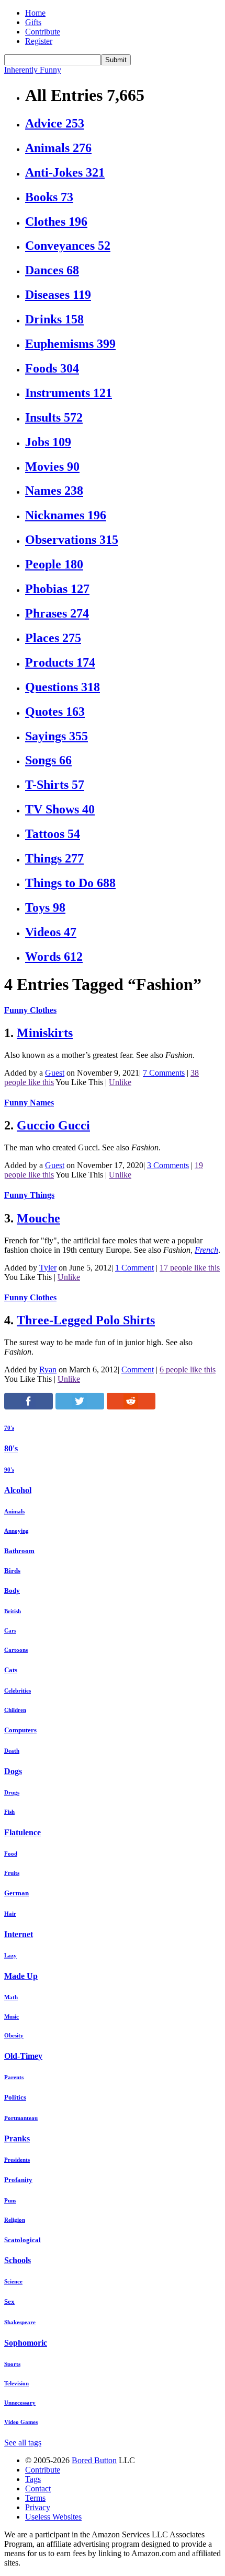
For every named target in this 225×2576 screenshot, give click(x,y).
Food (11, 1854)
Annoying (16, 1531)
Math (11, 1997)
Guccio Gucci (53, 1125)
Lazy (10, 1955)
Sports (12, 2364)
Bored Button (94, 2460)
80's (11, 1448)
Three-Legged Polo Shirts (86, 1320)
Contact (38, 2488)
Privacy (38, 2507)
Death (12, 1751)
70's (9, 1428)
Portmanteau (21, 2118)
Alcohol (18, 1490)
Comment (138, 1369)
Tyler (48, 1268)
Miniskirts (45, 1033)
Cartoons (16, 1650)
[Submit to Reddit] (131, 1407)
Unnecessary (20, 2403)
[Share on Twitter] (80, 1407)
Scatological (22, 2240)
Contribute (43, 32)
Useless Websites (53, 2517)
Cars (10, 1630)
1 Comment (134, 1268)
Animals (14, 1511)
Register (39, 41)
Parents (14, 2077)
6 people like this (188, 1369)
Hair (10, 1914)
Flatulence (22, 1832)
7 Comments (164, 1073)
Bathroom (19, 1551)
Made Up (21, 1976)
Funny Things (29, 1195)
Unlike (120, 1082)
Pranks (17, 2138)
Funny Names (29, 1103)
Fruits (12, 1873)
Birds (12, 1571)
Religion (15, 2220)
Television (16, 2383)
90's (9, 1470)
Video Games (21, 2422)
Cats (11, 1670)
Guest (55, 1073)
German (16, 1893)
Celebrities (18, 1691)
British (13, 1611)
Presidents (17, 2160)
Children (15, 1710)
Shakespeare (20, 2322)
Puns (10, 2200)
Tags (33, 2479)
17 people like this (190, 1268)
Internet (19, 1934)
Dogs (13, 1771)
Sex (9, 2301)
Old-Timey (23, 2056)
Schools (18, 2260)
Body (12, 1590)
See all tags (23, 2443)
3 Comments (168, 1165)
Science (13, 2281)
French (206, 1250)
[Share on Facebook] (29, 1407)
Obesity (14, 2035)
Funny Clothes (30, 1010)
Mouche (38, 1218)
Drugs (12, 1792)
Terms (35, 2498)
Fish (9, 1812)
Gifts (33, 22)
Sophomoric (26, 2343)
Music (12, 2016)
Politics (15, 2097)
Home (35, 13)
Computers (20, 1730)
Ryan (48, 1369)
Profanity (18, 2180)
